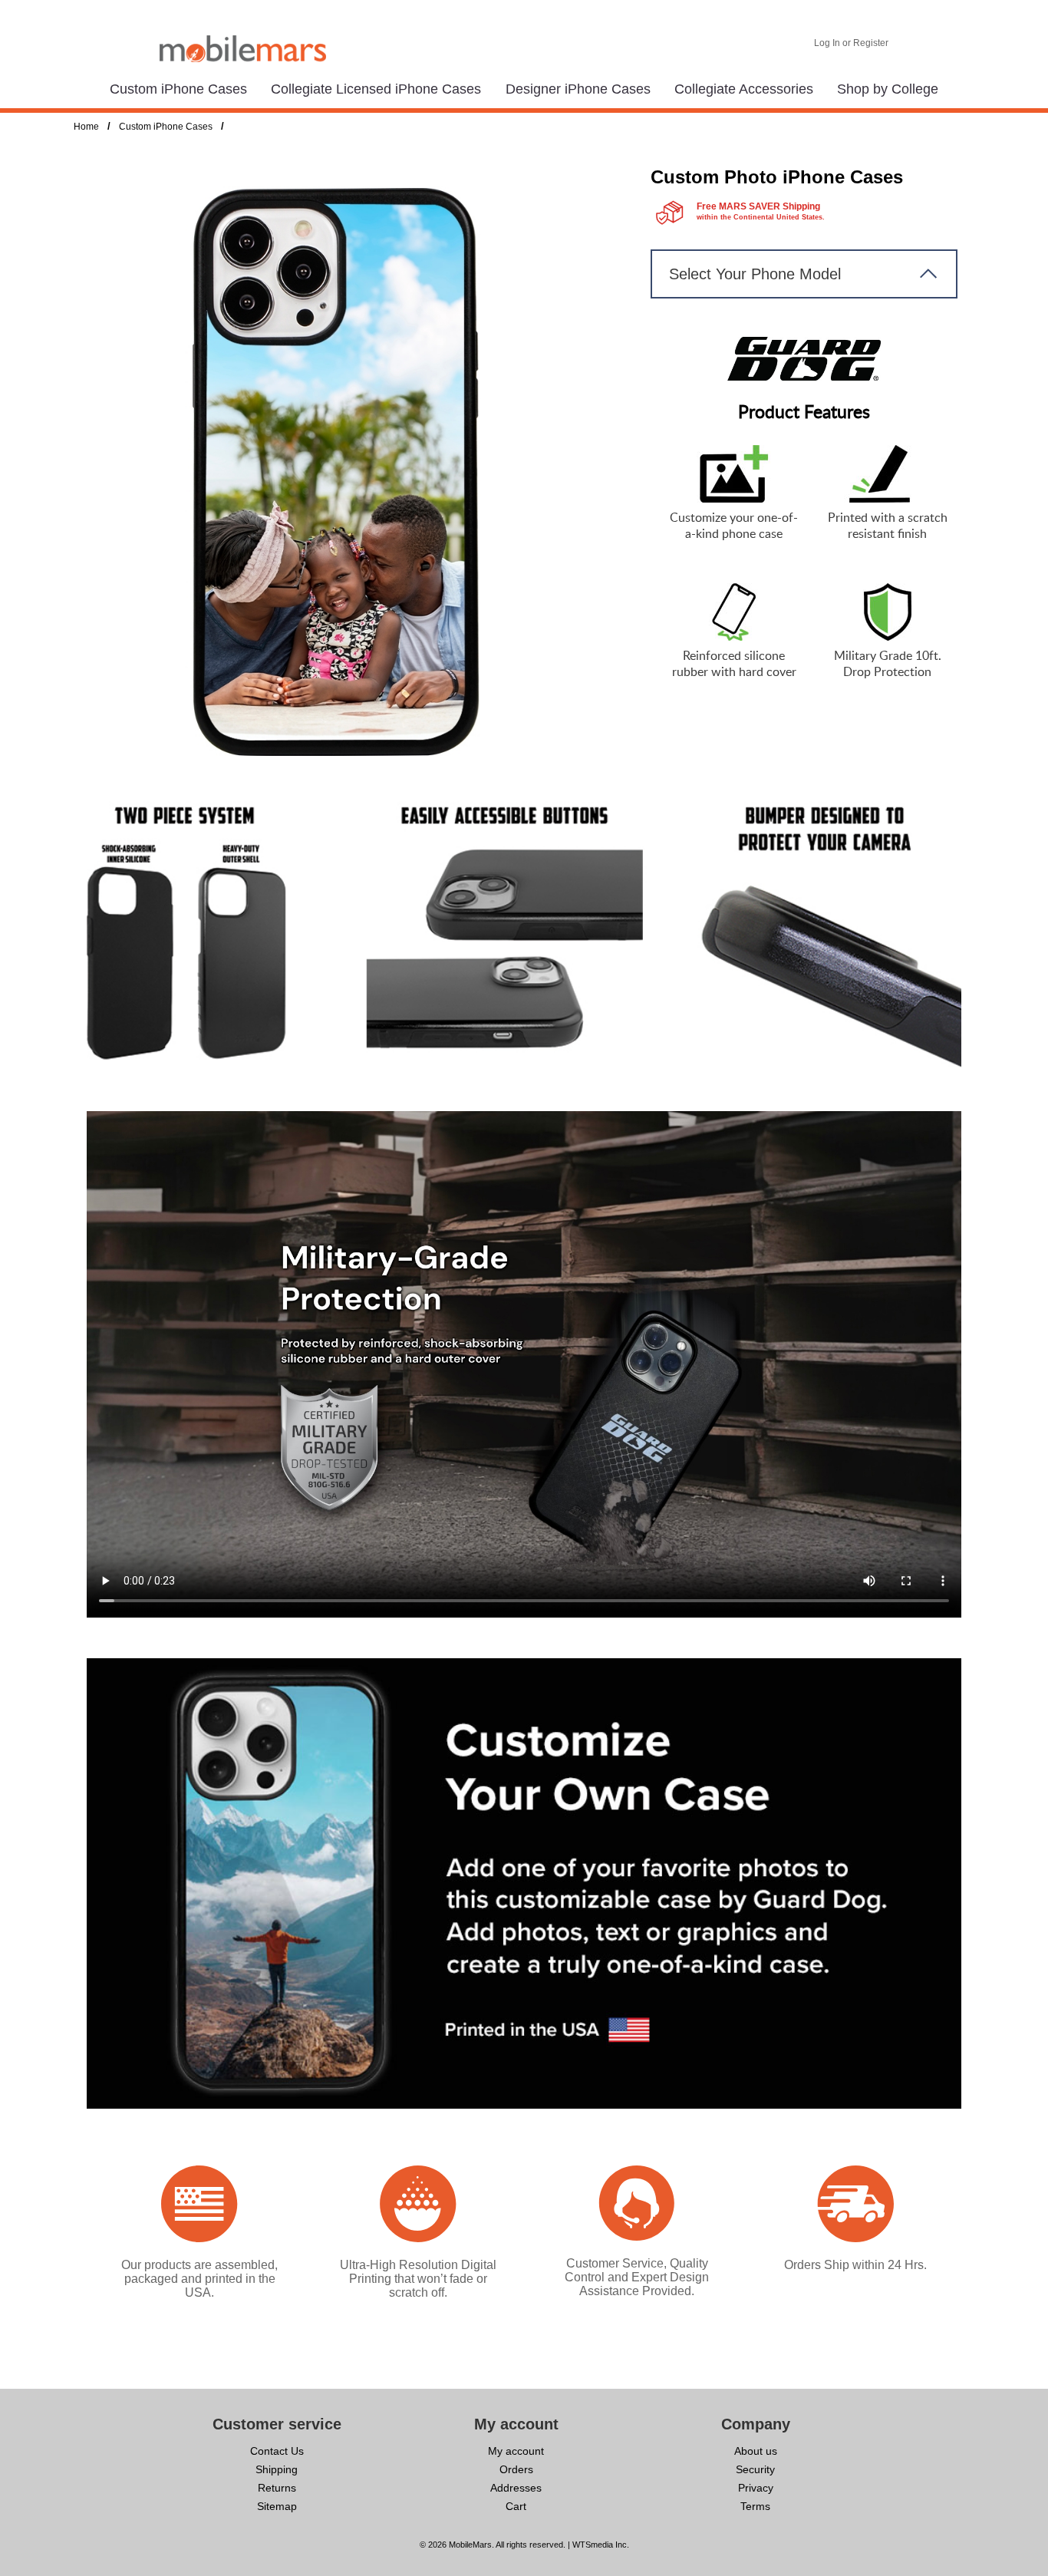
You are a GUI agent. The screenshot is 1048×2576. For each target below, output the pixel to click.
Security (755, 2469)
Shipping (277, 2469)
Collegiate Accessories (744, 89)
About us (756, 2451)
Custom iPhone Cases (178, 89)
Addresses (516, 2488)
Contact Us (277, 2451)
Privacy (756, 2488)
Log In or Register (851, 43)
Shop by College (888, 89)
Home (86, 127)
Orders (516, 2469)
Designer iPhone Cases (578, 89)
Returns (277, 2488)
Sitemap (277, 2506)
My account (516, 2451)
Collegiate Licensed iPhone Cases (376, 89)
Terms (755, 2506)
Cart (516, 2506)
